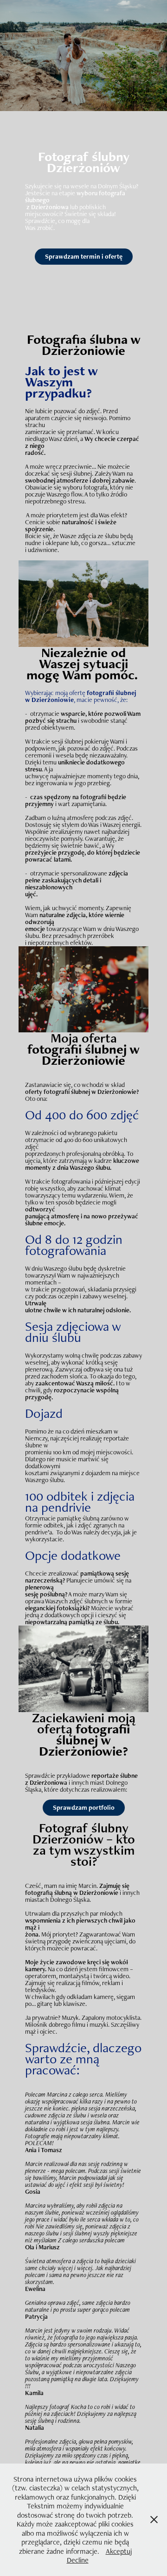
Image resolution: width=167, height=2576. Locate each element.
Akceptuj (119, 2551)
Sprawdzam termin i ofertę (84, 256)
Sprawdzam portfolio (84, 1807)
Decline (78, 2560)
